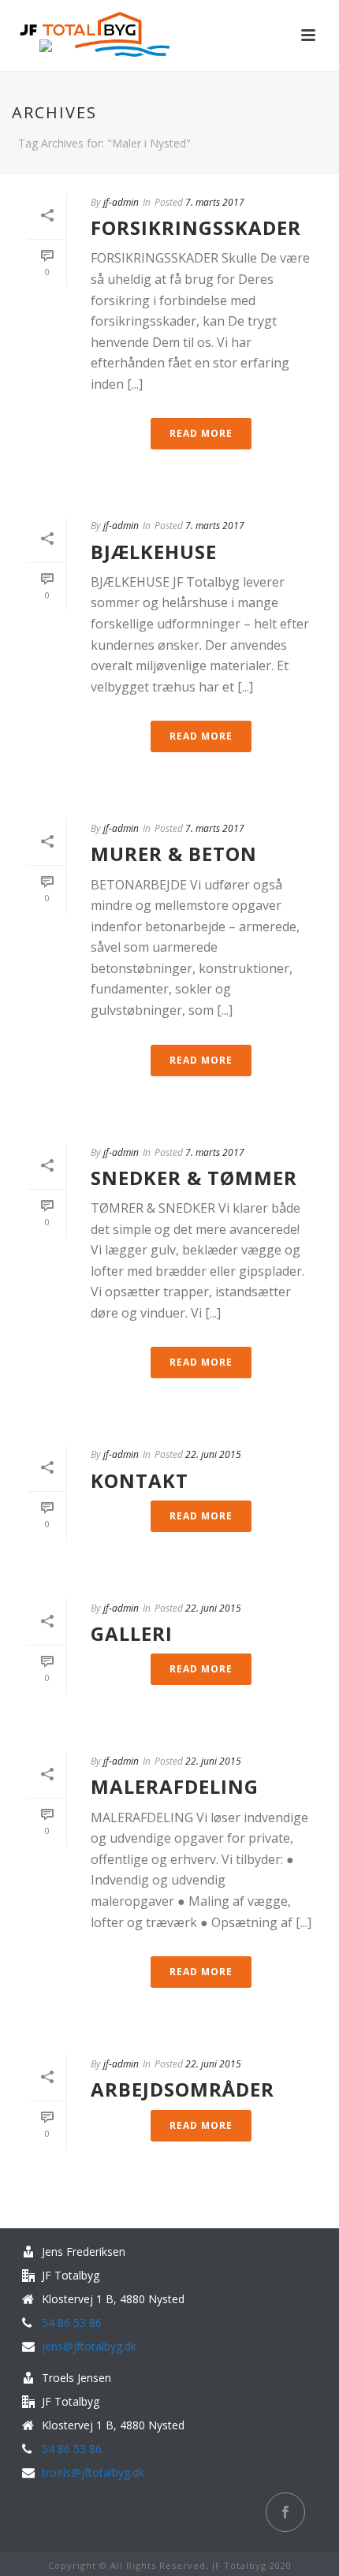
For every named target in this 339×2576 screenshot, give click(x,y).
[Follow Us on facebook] (285, 2512)
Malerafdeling (175, 1786)
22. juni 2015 (213, 1454)
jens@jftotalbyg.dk (89, 2347)
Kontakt (140, 1480)
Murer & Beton (174, 854)
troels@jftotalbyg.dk (93, 2473)
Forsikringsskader (196, 227)
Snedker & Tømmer (194, 1178)
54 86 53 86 (72, 2323)
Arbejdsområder (183, 2089)
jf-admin (121, 202)
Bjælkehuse (154, 552)
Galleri (132, 1633)
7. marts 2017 (215, 202)
